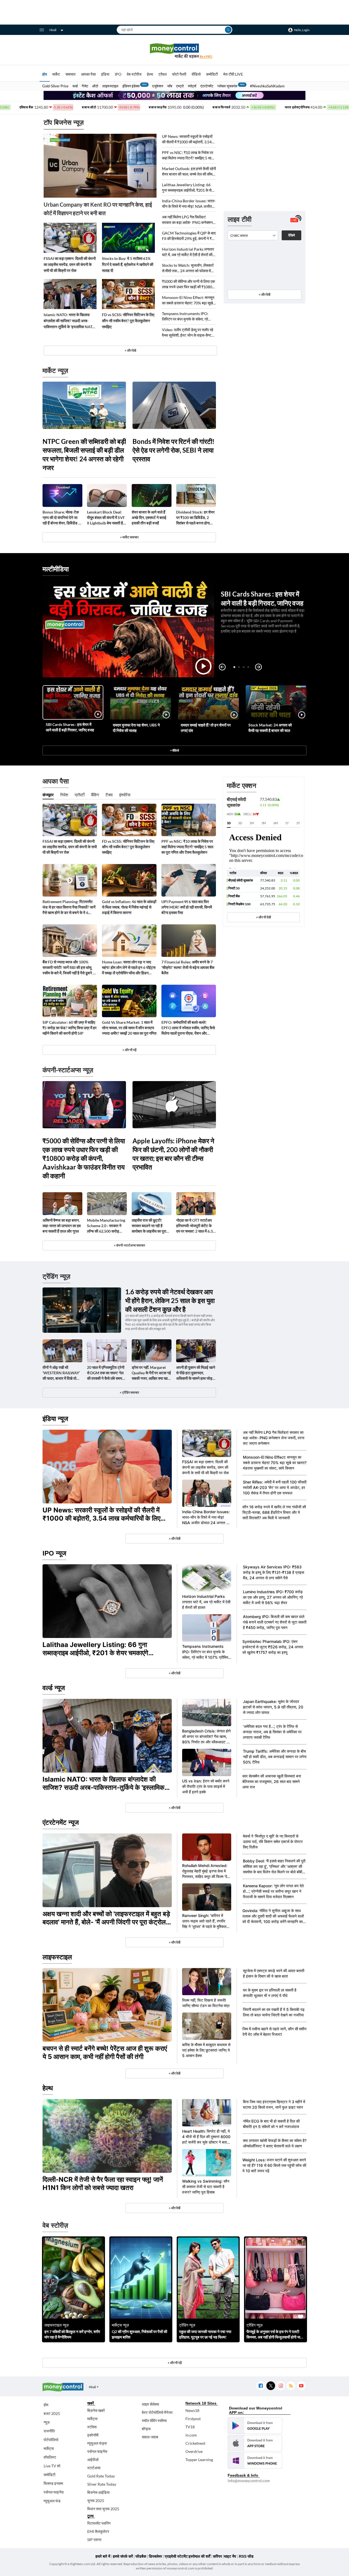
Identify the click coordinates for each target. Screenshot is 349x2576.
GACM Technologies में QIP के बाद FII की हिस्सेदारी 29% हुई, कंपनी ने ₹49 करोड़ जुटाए (189, 236)
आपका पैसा (88, 74)
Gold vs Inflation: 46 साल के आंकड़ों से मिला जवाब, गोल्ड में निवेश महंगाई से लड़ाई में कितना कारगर (129, 907)
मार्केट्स (49, 2448)
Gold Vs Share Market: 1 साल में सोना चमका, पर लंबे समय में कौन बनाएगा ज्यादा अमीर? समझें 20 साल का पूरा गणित (129, 1028)
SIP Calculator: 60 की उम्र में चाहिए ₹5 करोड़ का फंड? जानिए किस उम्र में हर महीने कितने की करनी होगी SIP (70, 1028)
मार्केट (56, 74)
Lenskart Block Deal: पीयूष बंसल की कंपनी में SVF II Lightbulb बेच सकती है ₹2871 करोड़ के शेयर (106, 518)
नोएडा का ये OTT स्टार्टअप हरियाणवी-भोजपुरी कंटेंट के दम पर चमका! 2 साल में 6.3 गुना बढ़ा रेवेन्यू (194, 1226)
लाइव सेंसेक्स (150, 2404)
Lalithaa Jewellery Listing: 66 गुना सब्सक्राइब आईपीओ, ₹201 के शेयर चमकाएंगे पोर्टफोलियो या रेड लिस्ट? (189, 188)
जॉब (170, 86)
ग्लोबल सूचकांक (227, 86)
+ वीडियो (174, 750)
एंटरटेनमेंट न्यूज (61, 1822)
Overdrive (194, 2451)
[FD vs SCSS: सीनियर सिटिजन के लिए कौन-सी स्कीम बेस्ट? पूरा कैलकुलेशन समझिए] (128, 294)
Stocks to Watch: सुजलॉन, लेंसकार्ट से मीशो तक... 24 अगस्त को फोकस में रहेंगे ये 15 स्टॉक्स (188, 268)
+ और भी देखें (263, 917)
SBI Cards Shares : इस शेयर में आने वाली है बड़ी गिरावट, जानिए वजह (70, 727)
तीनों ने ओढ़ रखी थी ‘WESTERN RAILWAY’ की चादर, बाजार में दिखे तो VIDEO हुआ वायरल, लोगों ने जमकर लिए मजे (62, 1373)
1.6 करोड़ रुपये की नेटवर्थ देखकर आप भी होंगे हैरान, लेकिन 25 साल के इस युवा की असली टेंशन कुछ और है (170, 1300)
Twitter (271, 2386)
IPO (118, 74)
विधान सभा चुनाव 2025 (103, 2509)
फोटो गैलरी (179, 74)
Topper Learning (199, 2460)
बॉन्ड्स (146, 2429)
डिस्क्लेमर (155, 2556)
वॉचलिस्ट (50, 2457)
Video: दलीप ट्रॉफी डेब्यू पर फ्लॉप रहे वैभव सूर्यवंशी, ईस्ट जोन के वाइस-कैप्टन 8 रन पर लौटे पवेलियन (188, 333)
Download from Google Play (255, 2426)
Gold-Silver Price (55, 86)
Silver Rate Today (102, 2484)
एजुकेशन (158, 86)
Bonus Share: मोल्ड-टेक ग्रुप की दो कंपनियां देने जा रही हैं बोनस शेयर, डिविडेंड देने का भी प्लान (62, 518)
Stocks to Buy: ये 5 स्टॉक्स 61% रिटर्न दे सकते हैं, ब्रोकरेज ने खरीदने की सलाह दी (128, 264)
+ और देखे (130, 350)
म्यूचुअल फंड (52, 2501)
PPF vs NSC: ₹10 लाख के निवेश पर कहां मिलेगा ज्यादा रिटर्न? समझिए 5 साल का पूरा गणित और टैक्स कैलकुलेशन (188, 155)
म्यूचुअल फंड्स (97, 2443)
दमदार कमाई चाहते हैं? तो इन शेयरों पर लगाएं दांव (206, 728)
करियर (217, 2556)
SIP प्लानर (94, 2540)
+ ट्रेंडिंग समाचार (129, 1392)
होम (45, 74)
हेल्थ (150, 74)
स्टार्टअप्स (94, 2468)
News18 (192, 2410)
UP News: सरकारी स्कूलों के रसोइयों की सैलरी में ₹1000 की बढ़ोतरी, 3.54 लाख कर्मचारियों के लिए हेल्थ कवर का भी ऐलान (188, 139)
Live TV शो (52, 2466)
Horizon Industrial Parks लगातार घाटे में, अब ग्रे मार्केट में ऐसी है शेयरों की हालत (188, 252)
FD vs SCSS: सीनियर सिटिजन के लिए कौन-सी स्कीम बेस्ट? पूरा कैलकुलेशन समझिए (128, 321)
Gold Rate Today (101, 2476)
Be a (206, 56)
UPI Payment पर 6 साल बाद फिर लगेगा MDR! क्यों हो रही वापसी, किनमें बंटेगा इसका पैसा (187, 907)
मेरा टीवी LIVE (233, 74)
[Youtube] (301, 2386)
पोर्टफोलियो (51, 2440)
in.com (191, 2435)
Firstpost (193, 2419)
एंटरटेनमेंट (207, 86)
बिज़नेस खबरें (96, 2410)
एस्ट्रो (180, 86)
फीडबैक (141, 2556)
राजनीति (49, 2431)
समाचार (70, 74)
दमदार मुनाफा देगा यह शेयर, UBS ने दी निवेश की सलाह (136, 728)
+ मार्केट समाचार (129, 537)
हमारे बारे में (103, 2556)
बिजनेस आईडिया (98, 2492)
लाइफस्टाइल (110, 86)
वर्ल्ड (75, 86)
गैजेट (85, 86)
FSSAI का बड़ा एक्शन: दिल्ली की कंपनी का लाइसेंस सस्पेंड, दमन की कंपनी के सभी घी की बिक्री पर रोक (70, 264)
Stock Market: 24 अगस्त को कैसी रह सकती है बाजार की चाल (270, 728)
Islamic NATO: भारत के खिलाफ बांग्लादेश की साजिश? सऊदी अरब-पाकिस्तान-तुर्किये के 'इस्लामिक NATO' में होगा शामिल (70, 321)
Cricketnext (195, 2443)
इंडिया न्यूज (55, 1419)
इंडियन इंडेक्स (131, 86)
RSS (291, 2386)
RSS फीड (246, 2556)
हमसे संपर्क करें (123, 2556)
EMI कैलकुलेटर (98, 2531)
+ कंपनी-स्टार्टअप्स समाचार (129, 1245)
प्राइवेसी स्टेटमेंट (176, 2556)
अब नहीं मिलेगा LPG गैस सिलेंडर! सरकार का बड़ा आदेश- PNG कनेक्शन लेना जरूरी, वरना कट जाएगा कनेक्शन (187, 220)
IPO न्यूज (54, 1553)
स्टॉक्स (92, 2427)
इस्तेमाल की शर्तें (199, 2556)
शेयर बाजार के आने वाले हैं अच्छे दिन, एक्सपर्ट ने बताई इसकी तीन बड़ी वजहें (149, 517)
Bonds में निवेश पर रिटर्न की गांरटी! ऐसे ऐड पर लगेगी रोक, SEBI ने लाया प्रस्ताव (174, 450)
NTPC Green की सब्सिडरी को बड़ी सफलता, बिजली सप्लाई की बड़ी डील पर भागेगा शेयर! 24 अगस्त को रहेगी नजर (84, 454)
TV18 (190, 2427)
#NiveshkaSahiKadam (267, 86)
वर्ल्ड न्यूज (54, 1688)
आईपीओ (93, 2460)
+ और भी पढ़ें (129, 1050)
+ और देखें (264, 294)
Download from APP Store (255, 2443)
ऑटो (95, 86)
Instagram (281, 2386)
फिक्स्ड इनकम (53, 2483)
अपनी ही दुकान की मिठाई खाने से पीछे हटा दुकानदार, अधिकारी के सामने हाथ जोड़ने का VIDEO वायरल (196, 1373)
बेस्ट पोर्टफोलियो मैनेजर (157, 2412)
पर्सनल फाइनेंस (54, 2492)
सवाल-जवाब (150, 2437)
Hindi (53, 30)
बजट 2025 (52, 2413)
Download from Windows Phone (255, 2461)
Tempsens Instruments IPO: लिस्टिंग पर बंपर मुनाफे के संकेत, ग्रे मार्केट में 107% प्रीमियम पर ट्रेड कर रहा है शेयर (187, 317)
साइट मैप (230, 2556)
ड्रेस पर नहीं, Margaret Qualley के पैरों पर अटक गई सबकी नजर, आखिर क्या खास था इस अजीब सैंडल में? (151, 1373)
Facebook (261, 2386)
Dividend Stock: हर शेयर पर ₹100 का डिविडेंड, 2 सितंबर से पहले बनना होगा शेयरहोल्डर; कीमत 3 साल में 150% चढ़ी (195, 518)
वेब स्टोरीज (134, 74)
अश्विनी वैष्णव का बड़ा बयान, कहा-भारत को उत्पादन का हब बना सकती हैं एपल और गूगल (62, 1226)
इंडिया (105, 74)
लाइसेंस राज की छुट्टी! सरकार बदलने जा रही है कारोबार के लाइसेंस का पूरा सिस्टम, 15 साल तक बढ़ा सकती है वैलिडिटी (149, 1226)
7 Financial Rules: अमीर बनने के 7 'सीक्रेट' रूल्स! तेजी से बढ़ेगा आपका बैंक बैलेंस (188, 967)
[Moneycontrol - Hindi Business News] (174, 51)
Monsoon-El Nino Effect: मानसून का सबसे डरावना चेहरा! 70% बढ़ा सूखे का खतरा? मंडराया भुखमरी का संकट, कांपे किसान (188, 300)
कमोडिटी (212, 74)
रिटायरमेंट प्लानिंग (99, 2523)
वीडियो (196, 74)
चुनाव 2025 (96, 2501)
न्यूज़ (47, 2422)
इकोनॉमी (93, 2435)
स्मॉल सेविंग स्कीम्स (154, 2421)
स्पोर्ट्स (192, 86)
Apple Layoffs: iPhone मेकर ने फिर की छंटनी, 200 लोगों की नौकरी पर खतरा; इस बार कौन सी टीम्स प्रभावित (173, 1154)
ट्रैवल (163, 74)
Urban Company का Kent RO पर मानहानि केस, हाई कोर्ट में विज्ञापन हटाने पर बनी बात (98, 209)
